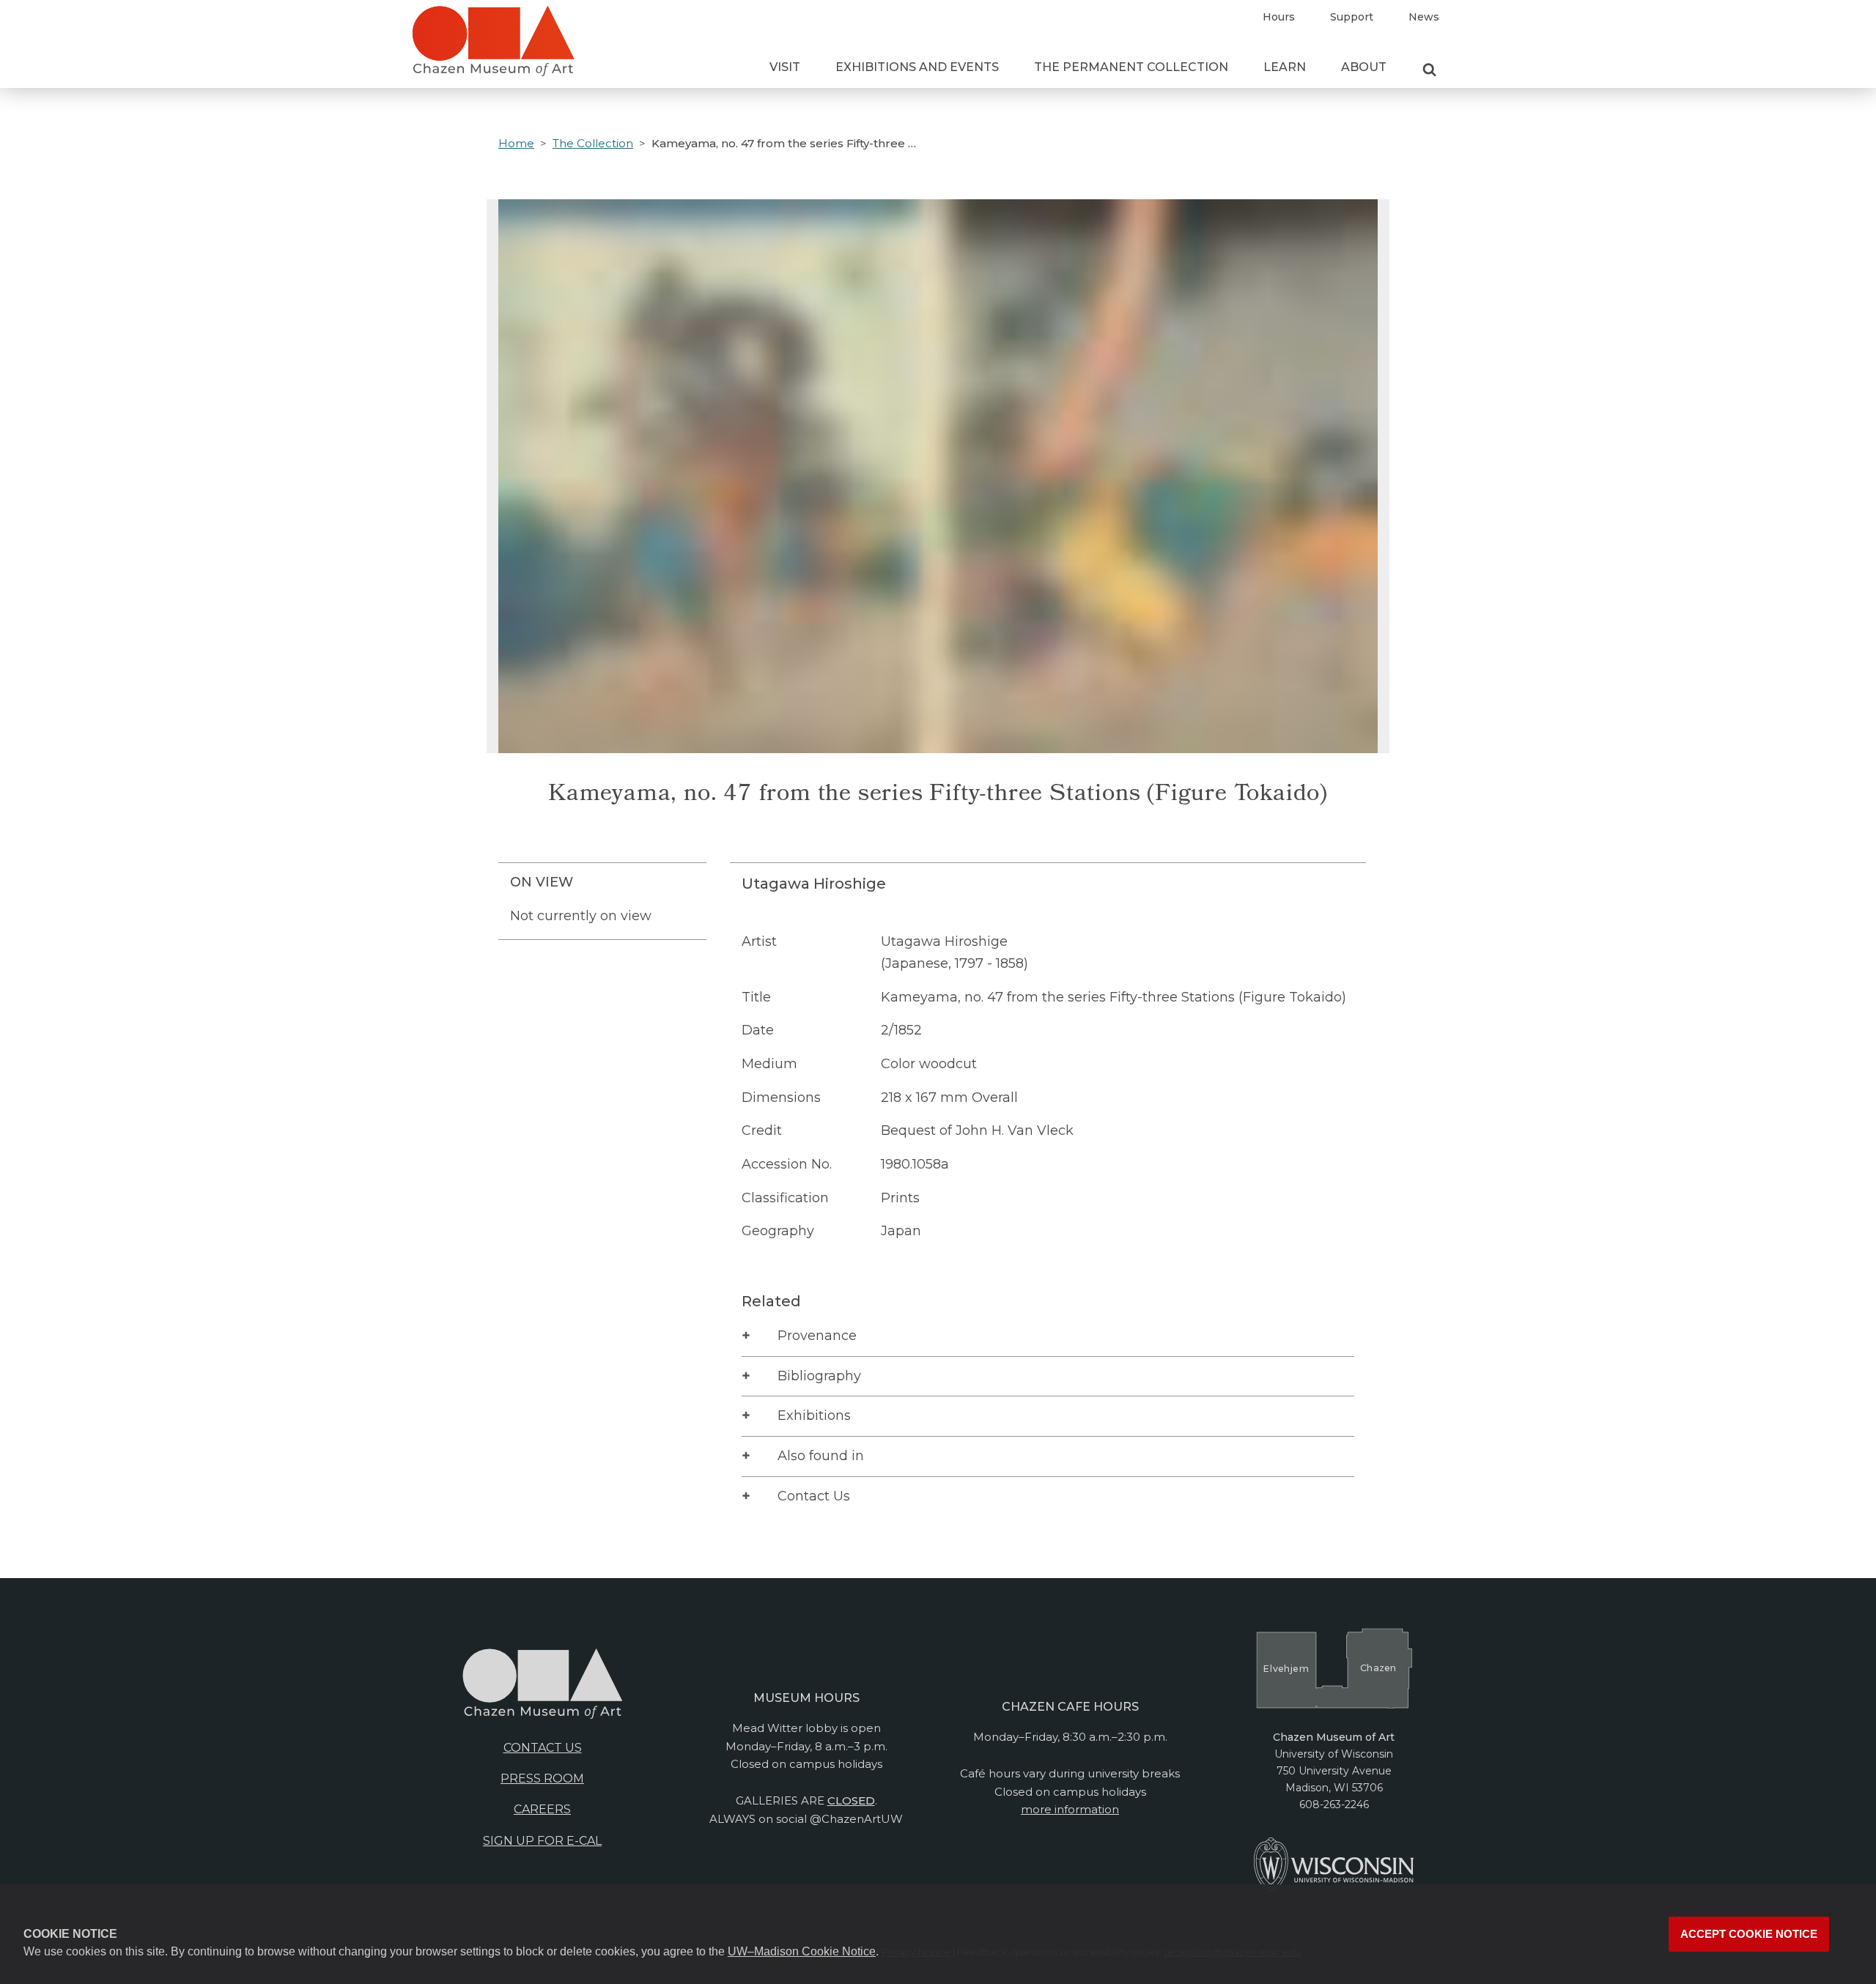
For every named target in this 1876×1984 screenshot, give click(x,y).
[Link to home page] (493, 47)
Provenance (817, 1336)
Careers (542, 1809)
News (1424, 17)
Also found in (821, 1456)
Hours (1279, 17)
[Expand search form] (1429, 70)
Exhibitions (814, 1415)
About (1364, 67)
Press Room (542, 1778)
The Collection (593, 143)
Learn (1285, 67)
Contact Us (814, 1496)
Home (516, 143)
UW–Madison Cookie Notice (802, 1951)
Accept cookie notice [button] (1749, 1934)
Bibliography (819, 1376)
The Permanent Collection (1131, 67)
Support (1352, 17)
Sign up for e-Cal (542, 1841)
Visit (785, 67)
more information (1070, 1809)
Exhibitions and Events (917, 67)
